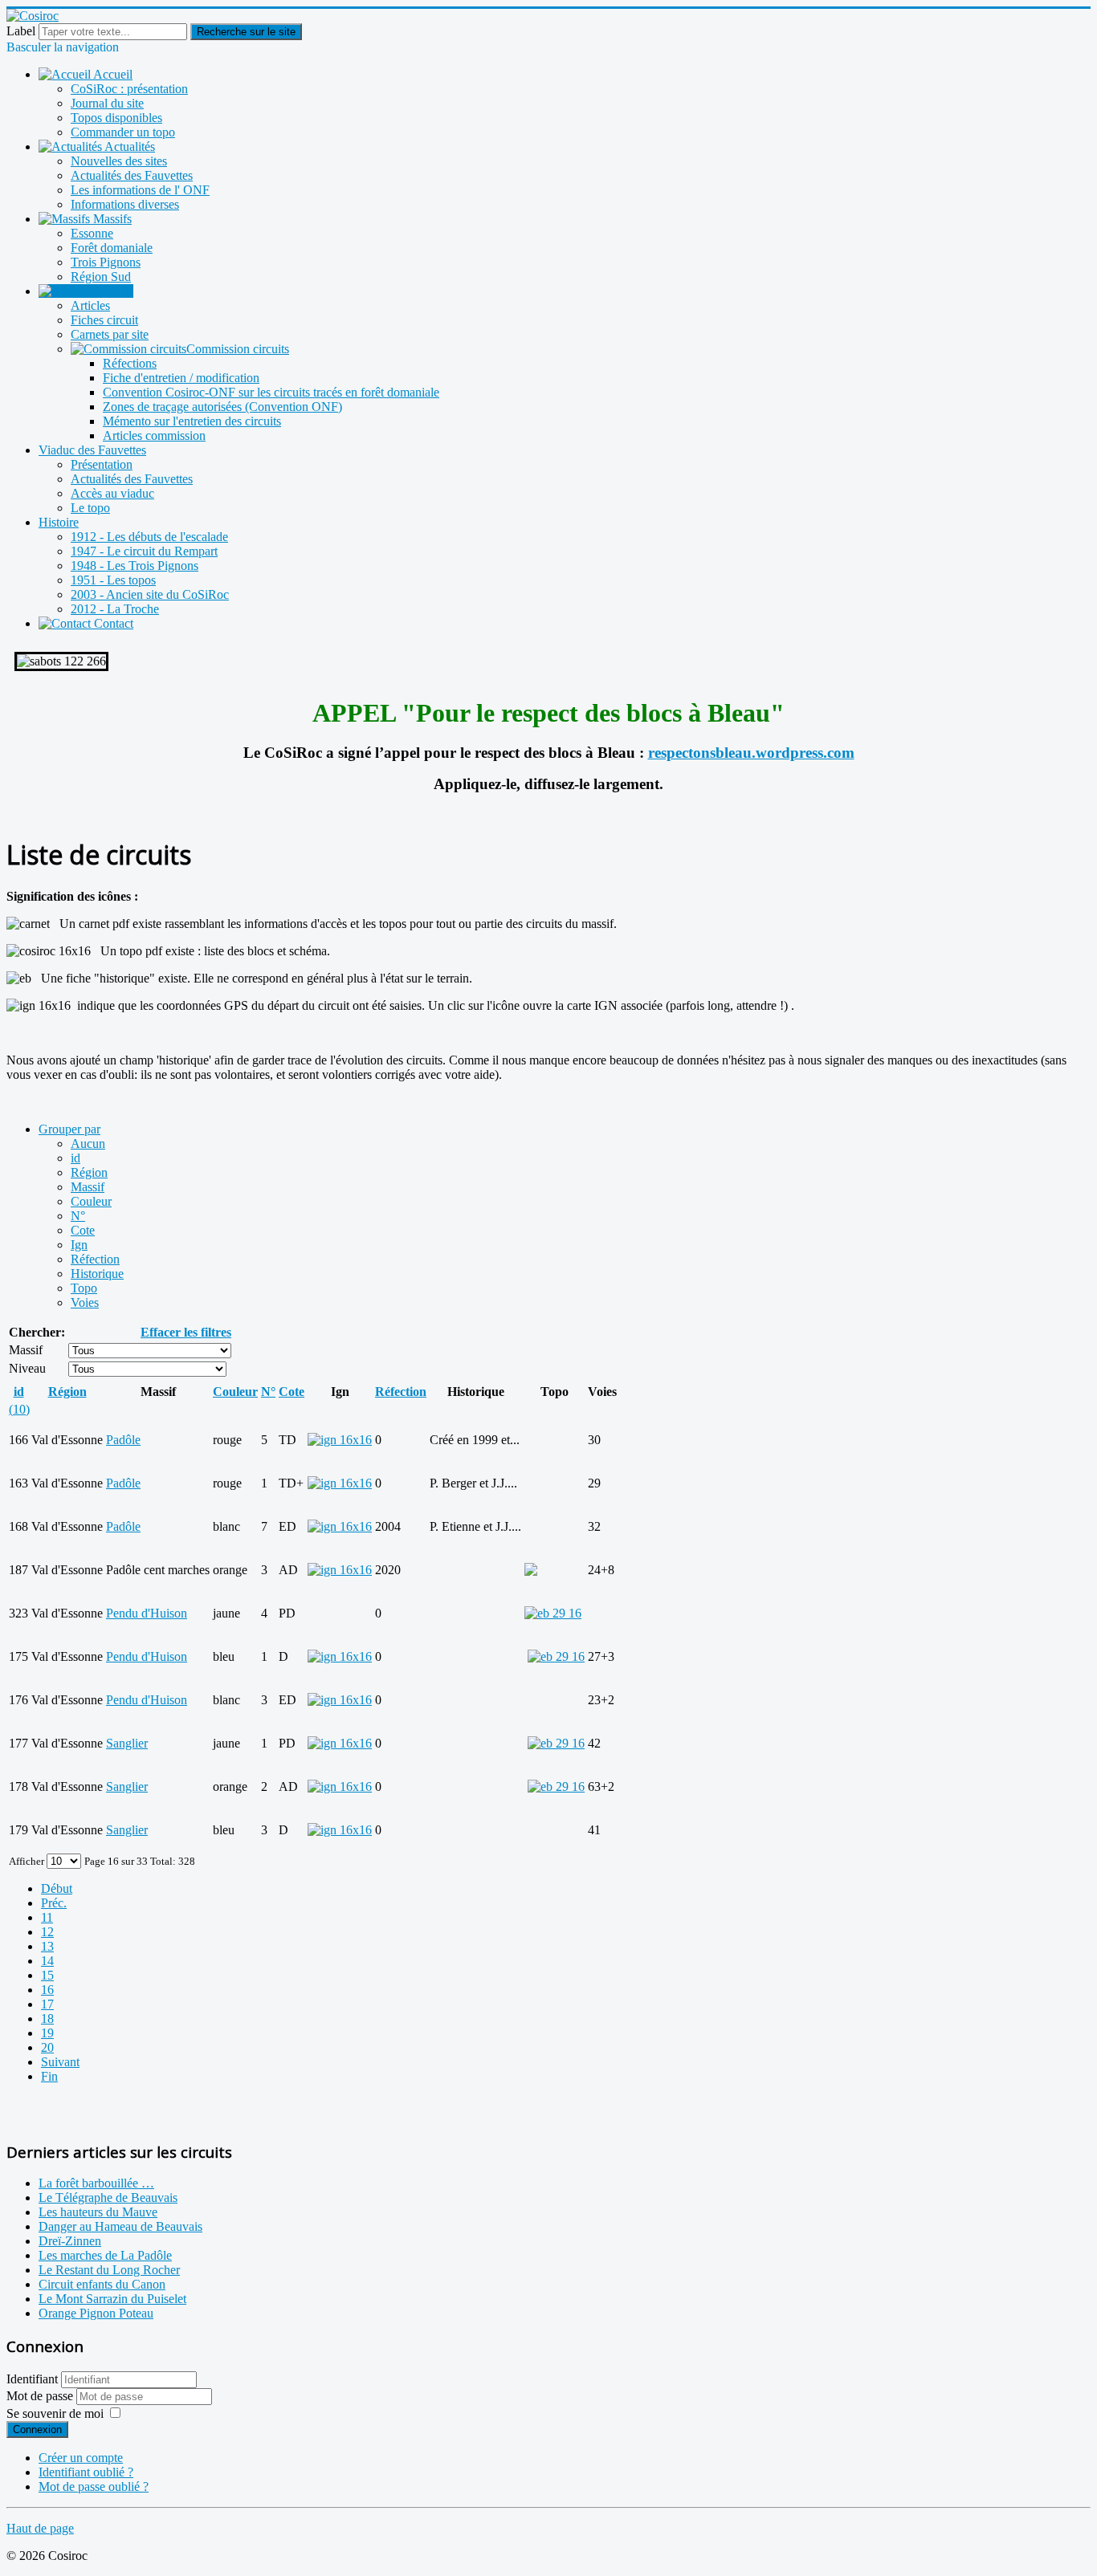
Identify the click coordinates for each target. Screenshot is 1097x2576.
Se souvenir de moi (55, 2413)
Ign (79, 1245)
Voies (85, 1302)
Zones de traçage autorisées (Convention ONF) (222, 407)
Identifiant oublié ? (86, 2472)
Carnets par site (110, 334)
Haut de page (40, 2528)
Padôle (123, 1440)
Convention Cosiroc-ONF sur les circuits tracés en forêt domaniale (271, 392)
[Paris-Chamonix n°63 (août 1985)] (556, 1743)
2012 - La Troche (115, 609)
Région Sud (101, 277)
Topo (84, 1288)
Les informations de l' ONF (140, 190)
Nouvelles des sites (119, 161)
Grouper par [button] (69, 1129)
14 (47, 1961)
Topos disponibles (116, 118)
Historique (97, 1274)
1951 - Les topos (113, 580)
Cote (83, 1230)
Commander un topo (123, 132)
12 (47, 1932)
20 (47, 2047)
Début (57, 1888)
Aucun (88, 1144)
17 (47, 2004)
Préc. (54, 1903)
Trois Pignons (106, 262)
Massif (88, 1187)
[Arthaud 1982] (556, 1656)
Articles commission (154, 435)
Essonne (92, 233)
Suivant (60, 2062)
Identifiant (32, 2379)
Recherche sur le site (246, 32)
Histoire (59, 522)
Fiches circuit (104, 320)
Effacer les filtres (186, 1332)
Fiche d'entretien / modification (181, 378)
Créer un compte (81, 2458)
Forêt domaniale (112, 248)
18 (47, 2018)
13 (47, 1946)
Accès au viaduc (112, 493)
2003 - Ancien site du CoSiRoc (150, 594)
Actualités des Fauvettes (132, 175)
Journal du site (107, 103)
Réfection (95, 1259)
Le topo (90, 508)
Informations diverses (125, 204)
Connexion (37, 2429)
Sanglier (127, 1743)
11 (47, 1917)
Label (21, 31)
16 (47, 1990)
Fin (49, 2076)
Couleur (91, 1201)
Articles (90, 305)
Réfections (130, 363)
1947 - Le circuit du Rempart (144, 551)
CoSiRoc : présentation (129, 89)
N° (78, 1216)
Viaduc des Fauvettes (92, 450)
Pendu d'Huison (147, 1613)
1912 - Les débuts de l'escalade (149, 537)
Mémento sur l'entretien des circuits (192, 421)
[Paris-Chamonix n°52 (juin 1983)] (556, 1787)
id (75, 1158)
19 (47, 2033)
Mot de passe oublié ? (94, 2486)
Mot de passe (41, 2396)
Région (89, 1172)
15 (47, 1975)
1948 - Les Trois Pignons (135, 566)
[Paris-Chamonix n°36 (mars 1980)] (553, 1613)
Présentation (102, 464)
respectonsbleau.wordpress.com (751, 753)
